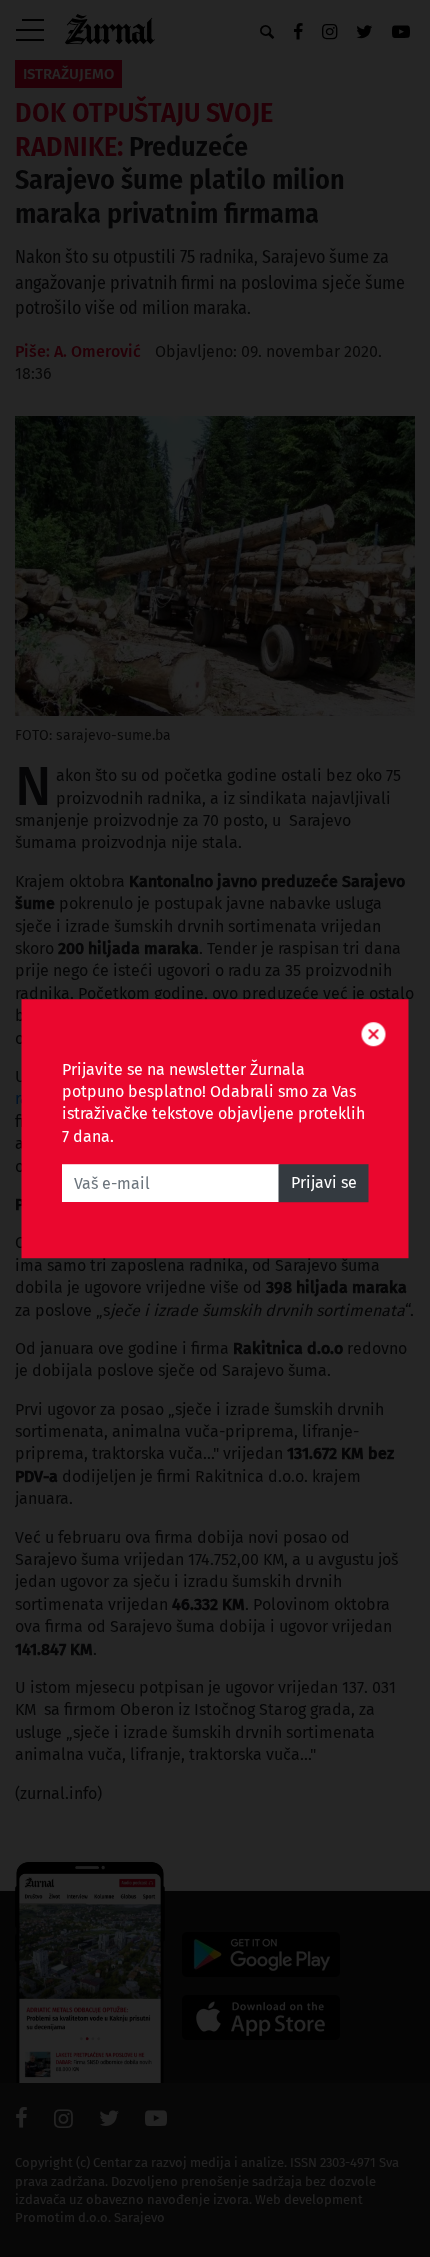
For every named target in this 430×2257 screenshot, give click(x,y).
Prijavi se (324, 1182)
